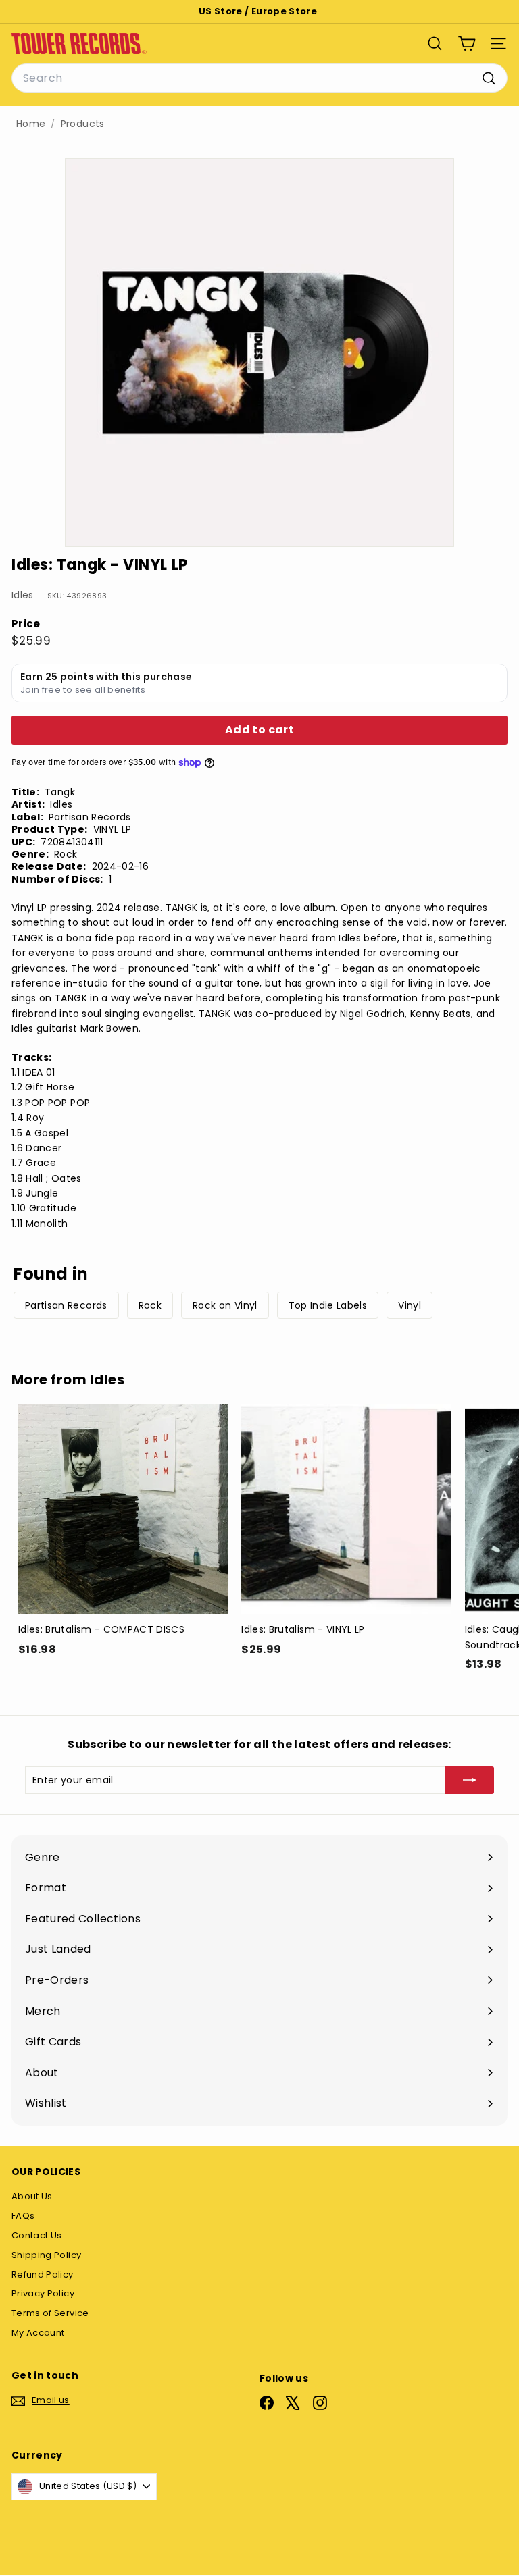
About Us (32, 2196)
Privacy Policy (43, 2293)
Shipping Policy (46, 2255)
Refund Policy (43, 2275)
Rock (150, 1305)
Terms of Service (50, 2313)
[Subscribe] (470, 1780)
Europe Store (284, 11)
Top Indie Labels (328, 1305)
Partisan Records (66, 1305)
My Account (38, 2333)
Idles (23, 595)
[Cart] (467, 44)
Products (83, 124)
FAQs (23, 2216)
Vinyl (410, 1305)
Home (31, 124)
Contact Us (37, 2235)
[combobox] (259, 78)
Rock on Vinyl (225, 1305)
